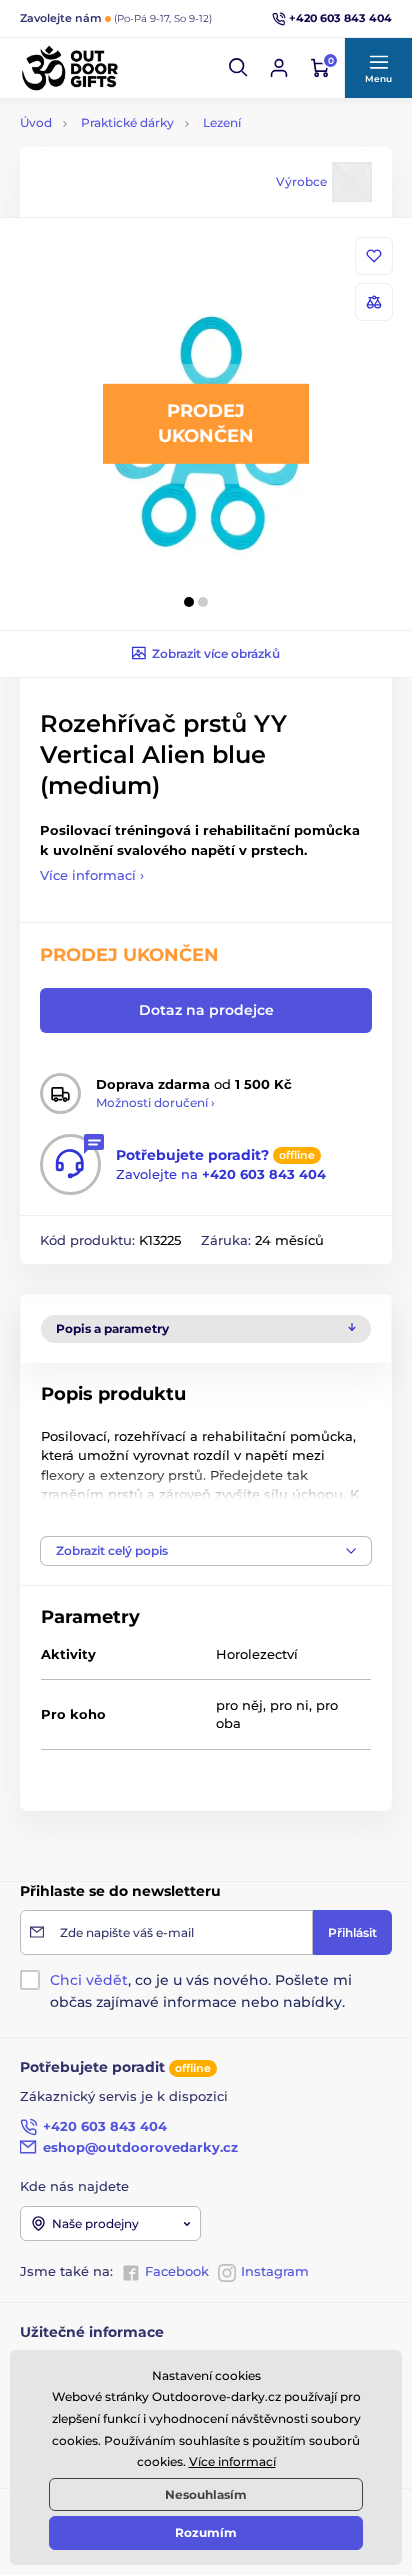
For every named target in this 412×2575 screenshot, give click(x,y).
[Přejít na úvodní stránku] (70, 68)
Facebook (177, 2271)
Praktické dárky (127, 122)
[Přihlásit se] (279, 68)
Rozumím (206, 2532)
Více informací (232, 2461)
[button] (239, 68)
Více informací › (92, 875)
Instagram (275, 2271)
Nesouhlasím (206, 2494)
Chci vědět (89, 1980)
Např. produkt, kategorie (148, 137)
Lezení (222, 122)
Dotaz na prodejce (206, 1010)
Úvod (36, 122)
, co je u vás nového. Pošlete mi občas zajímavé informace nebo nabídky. (201, 1991)
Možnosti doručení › (155, 1102)
